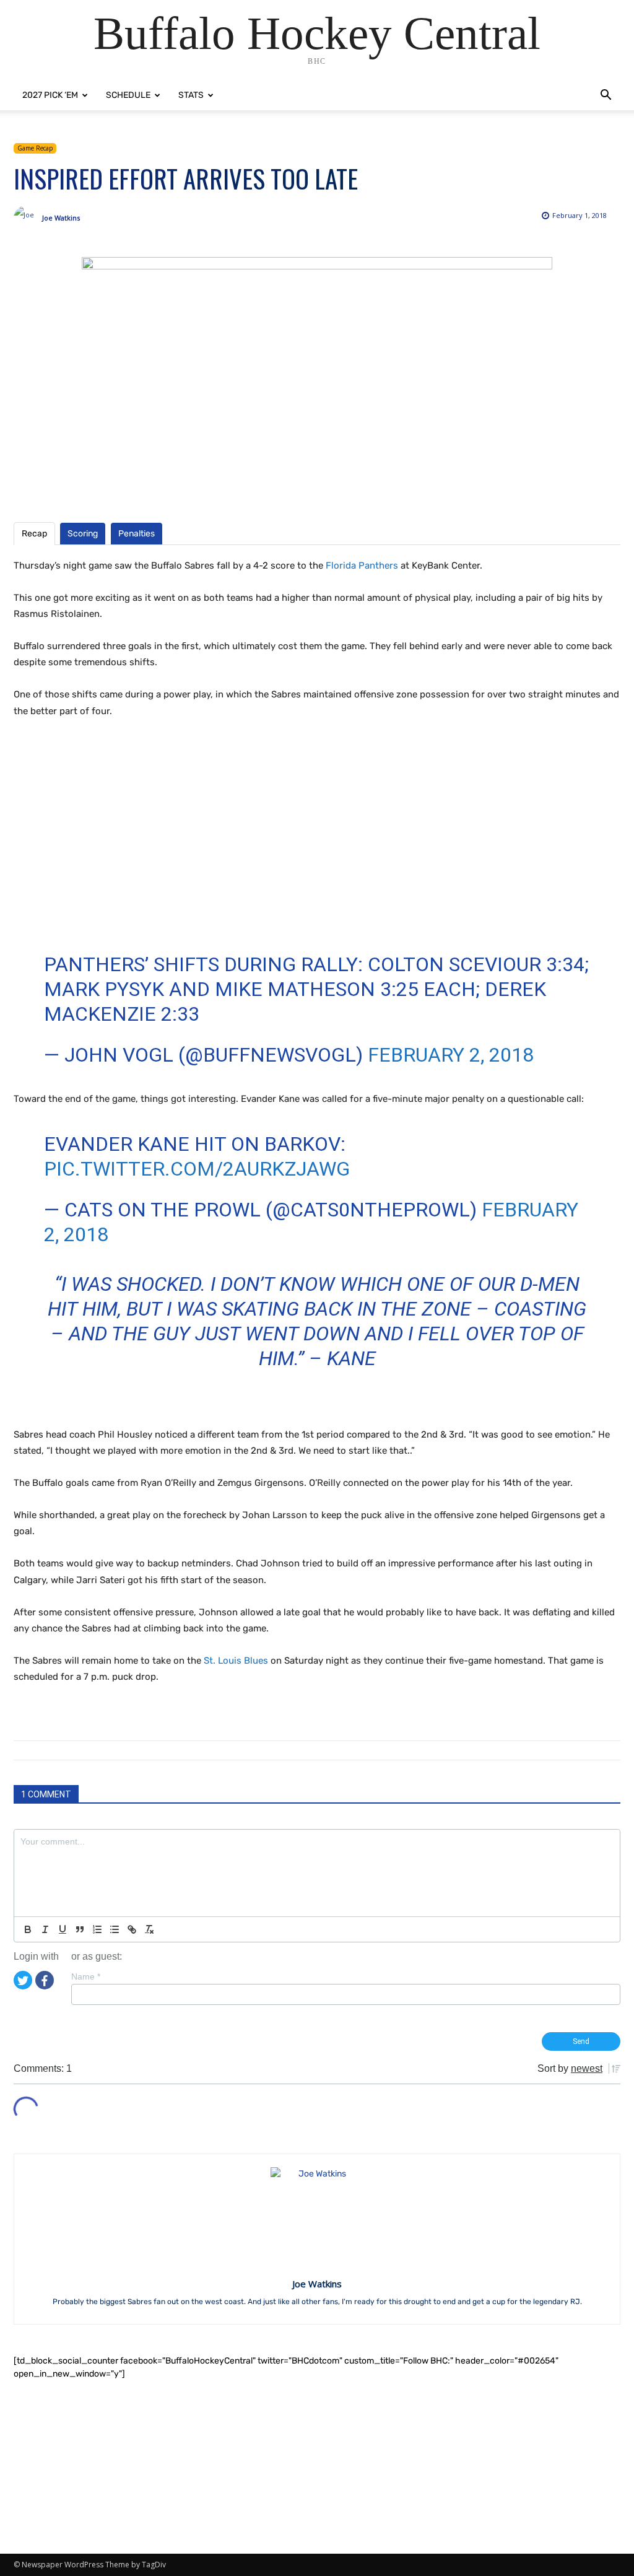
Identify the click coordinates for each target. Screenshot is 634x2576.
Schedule (128, 95)
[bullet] (115, 1929)
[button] (606, 96)
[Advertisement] (317, 2467)
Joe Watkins (61, 218)
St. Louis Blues (236, 1661)
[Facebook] (45, 1980)
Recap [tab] (34, 534)
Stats (191, 95)
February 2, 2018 (451, 1055)
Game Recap (35, 148)
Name (86, 1976)
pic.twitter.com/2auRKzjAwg (197, 1169)
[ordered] (97, 1929)
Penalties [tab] (137, 534)
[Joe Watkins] (28, 218)
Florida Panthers (362, 565)
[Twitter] (23, 1980)
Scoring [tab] (83, 534)
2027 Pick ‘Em (50, 95)
